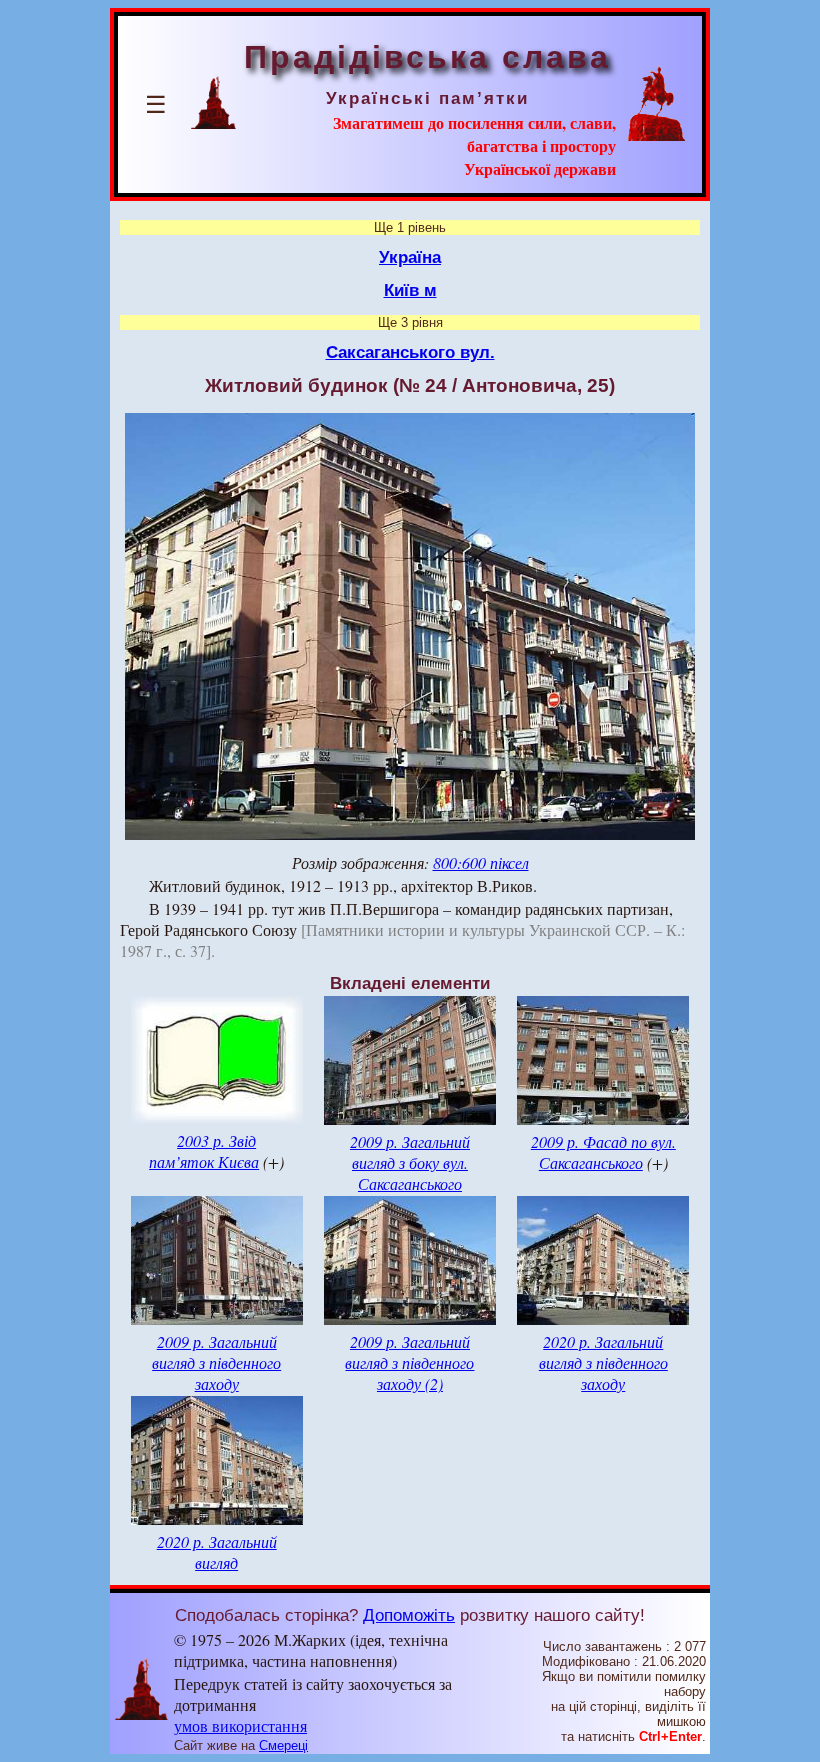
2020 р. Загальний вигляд (217, 1552)
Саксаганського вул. (410, 352)
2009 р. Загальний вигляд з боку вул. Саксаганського (410, 1162)
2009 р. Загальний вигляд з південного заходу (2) (409, 1362)
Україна (410, 257)
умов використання (240, 1725)
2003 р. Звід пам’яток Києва (204, 1151)
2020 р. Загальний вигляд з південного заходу (603, 1362)
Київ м (410, 290)
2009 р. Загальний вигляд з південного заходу (216, 1362)
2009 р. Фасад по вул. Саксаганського (603, 1152)
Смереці (283, 1745)
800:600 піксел (481, 862)
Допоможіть (409, 1615)
